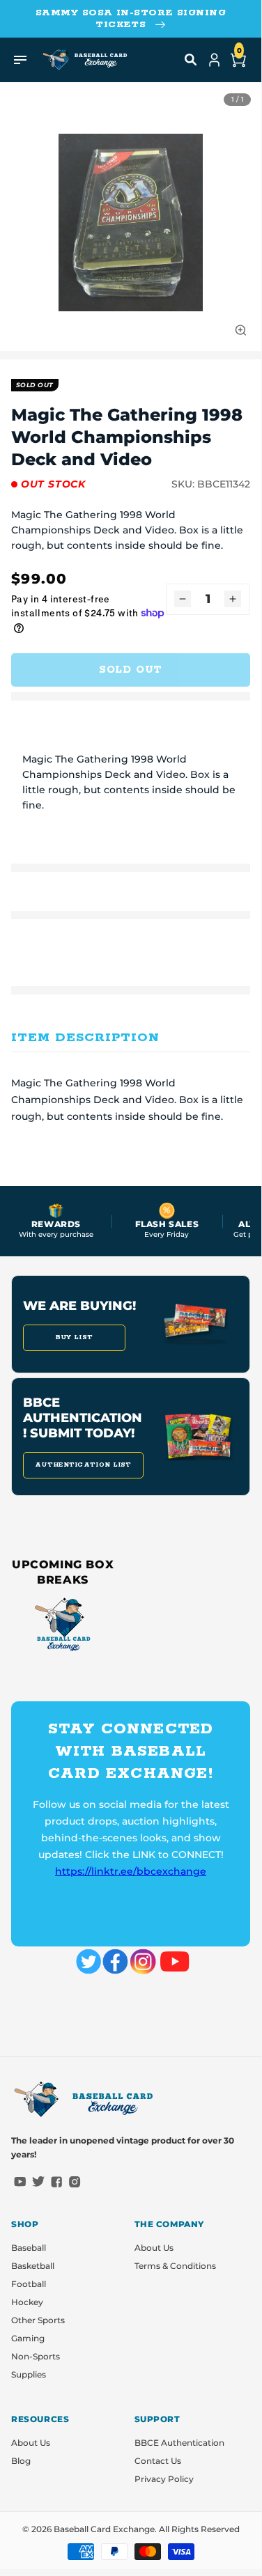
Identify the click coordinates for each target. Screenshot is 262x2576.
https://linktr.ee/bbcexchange (131, 1871)
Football (29, 2284)
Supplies (29, 2374)
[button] (191, 60)
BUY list (74, 1337)
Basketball (33, 2266)
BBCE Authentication (179, 2443)
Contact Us (158, 2461)
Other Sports (38, 2320)
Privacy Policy (164, 2479)
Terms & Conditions (175, 2266)
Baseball (29, 2248)
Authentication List (83, 1465)
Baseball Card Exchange (104, 2529)
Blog (21, 2461)
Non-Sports (36, 2356)
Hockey (27, 2302)
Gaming (28, 2338)
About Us (154, 2248)
